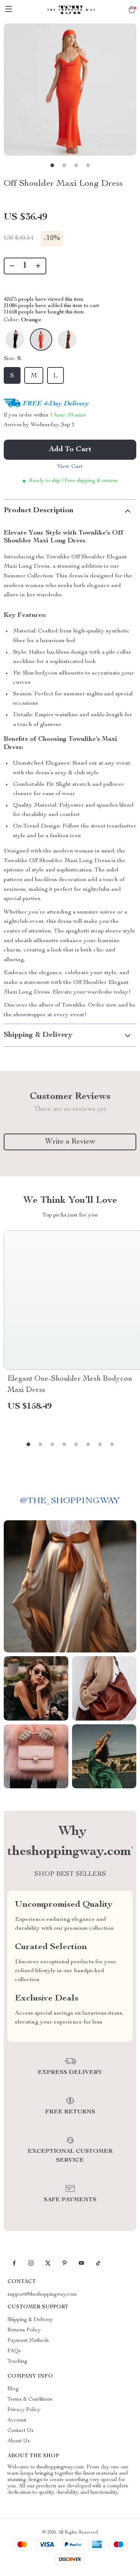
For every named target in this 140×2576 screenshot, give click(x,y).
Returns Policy (24, 2330)
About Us (19, 2441)
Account (17, 2420)
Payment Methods (28, 2341)
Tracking (17, 2362)
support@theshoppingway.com (42, 2295)
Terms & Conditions (30, 2400)
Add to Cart (70, 450)
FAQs (14, 2351)
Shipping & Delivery (30, 2320)
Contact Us (21, 2431)
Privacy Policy (24, 2410)
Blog (13, 2389)
